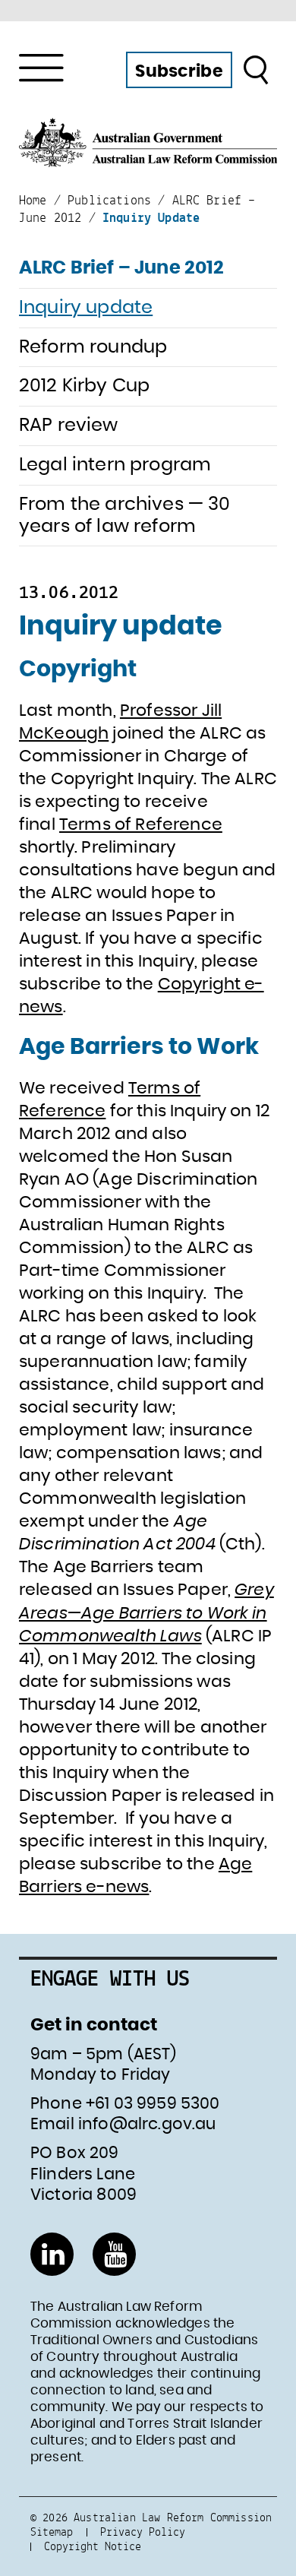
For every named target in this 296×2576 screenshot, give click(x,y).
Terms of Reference (141, 824)
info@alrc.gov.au (147, 2124)
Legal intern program (115, 465)
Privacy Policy (143, 2532)
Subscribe (179, 71)
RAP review (69, 426)
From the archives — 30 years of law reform (125, 516)
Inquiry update (86, 308)
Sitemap (52, 2532)
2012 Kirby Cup (84, 386)
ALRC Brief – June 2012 (122, 268)
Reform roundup (93, 347)
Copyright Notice (93, 2546)
